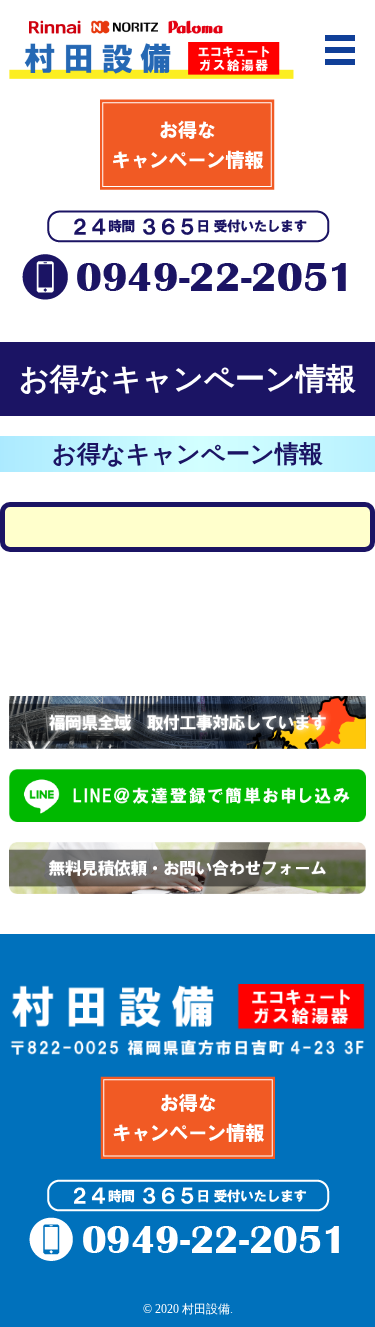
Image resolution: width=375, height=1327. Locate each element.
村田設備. (207, 1309)
